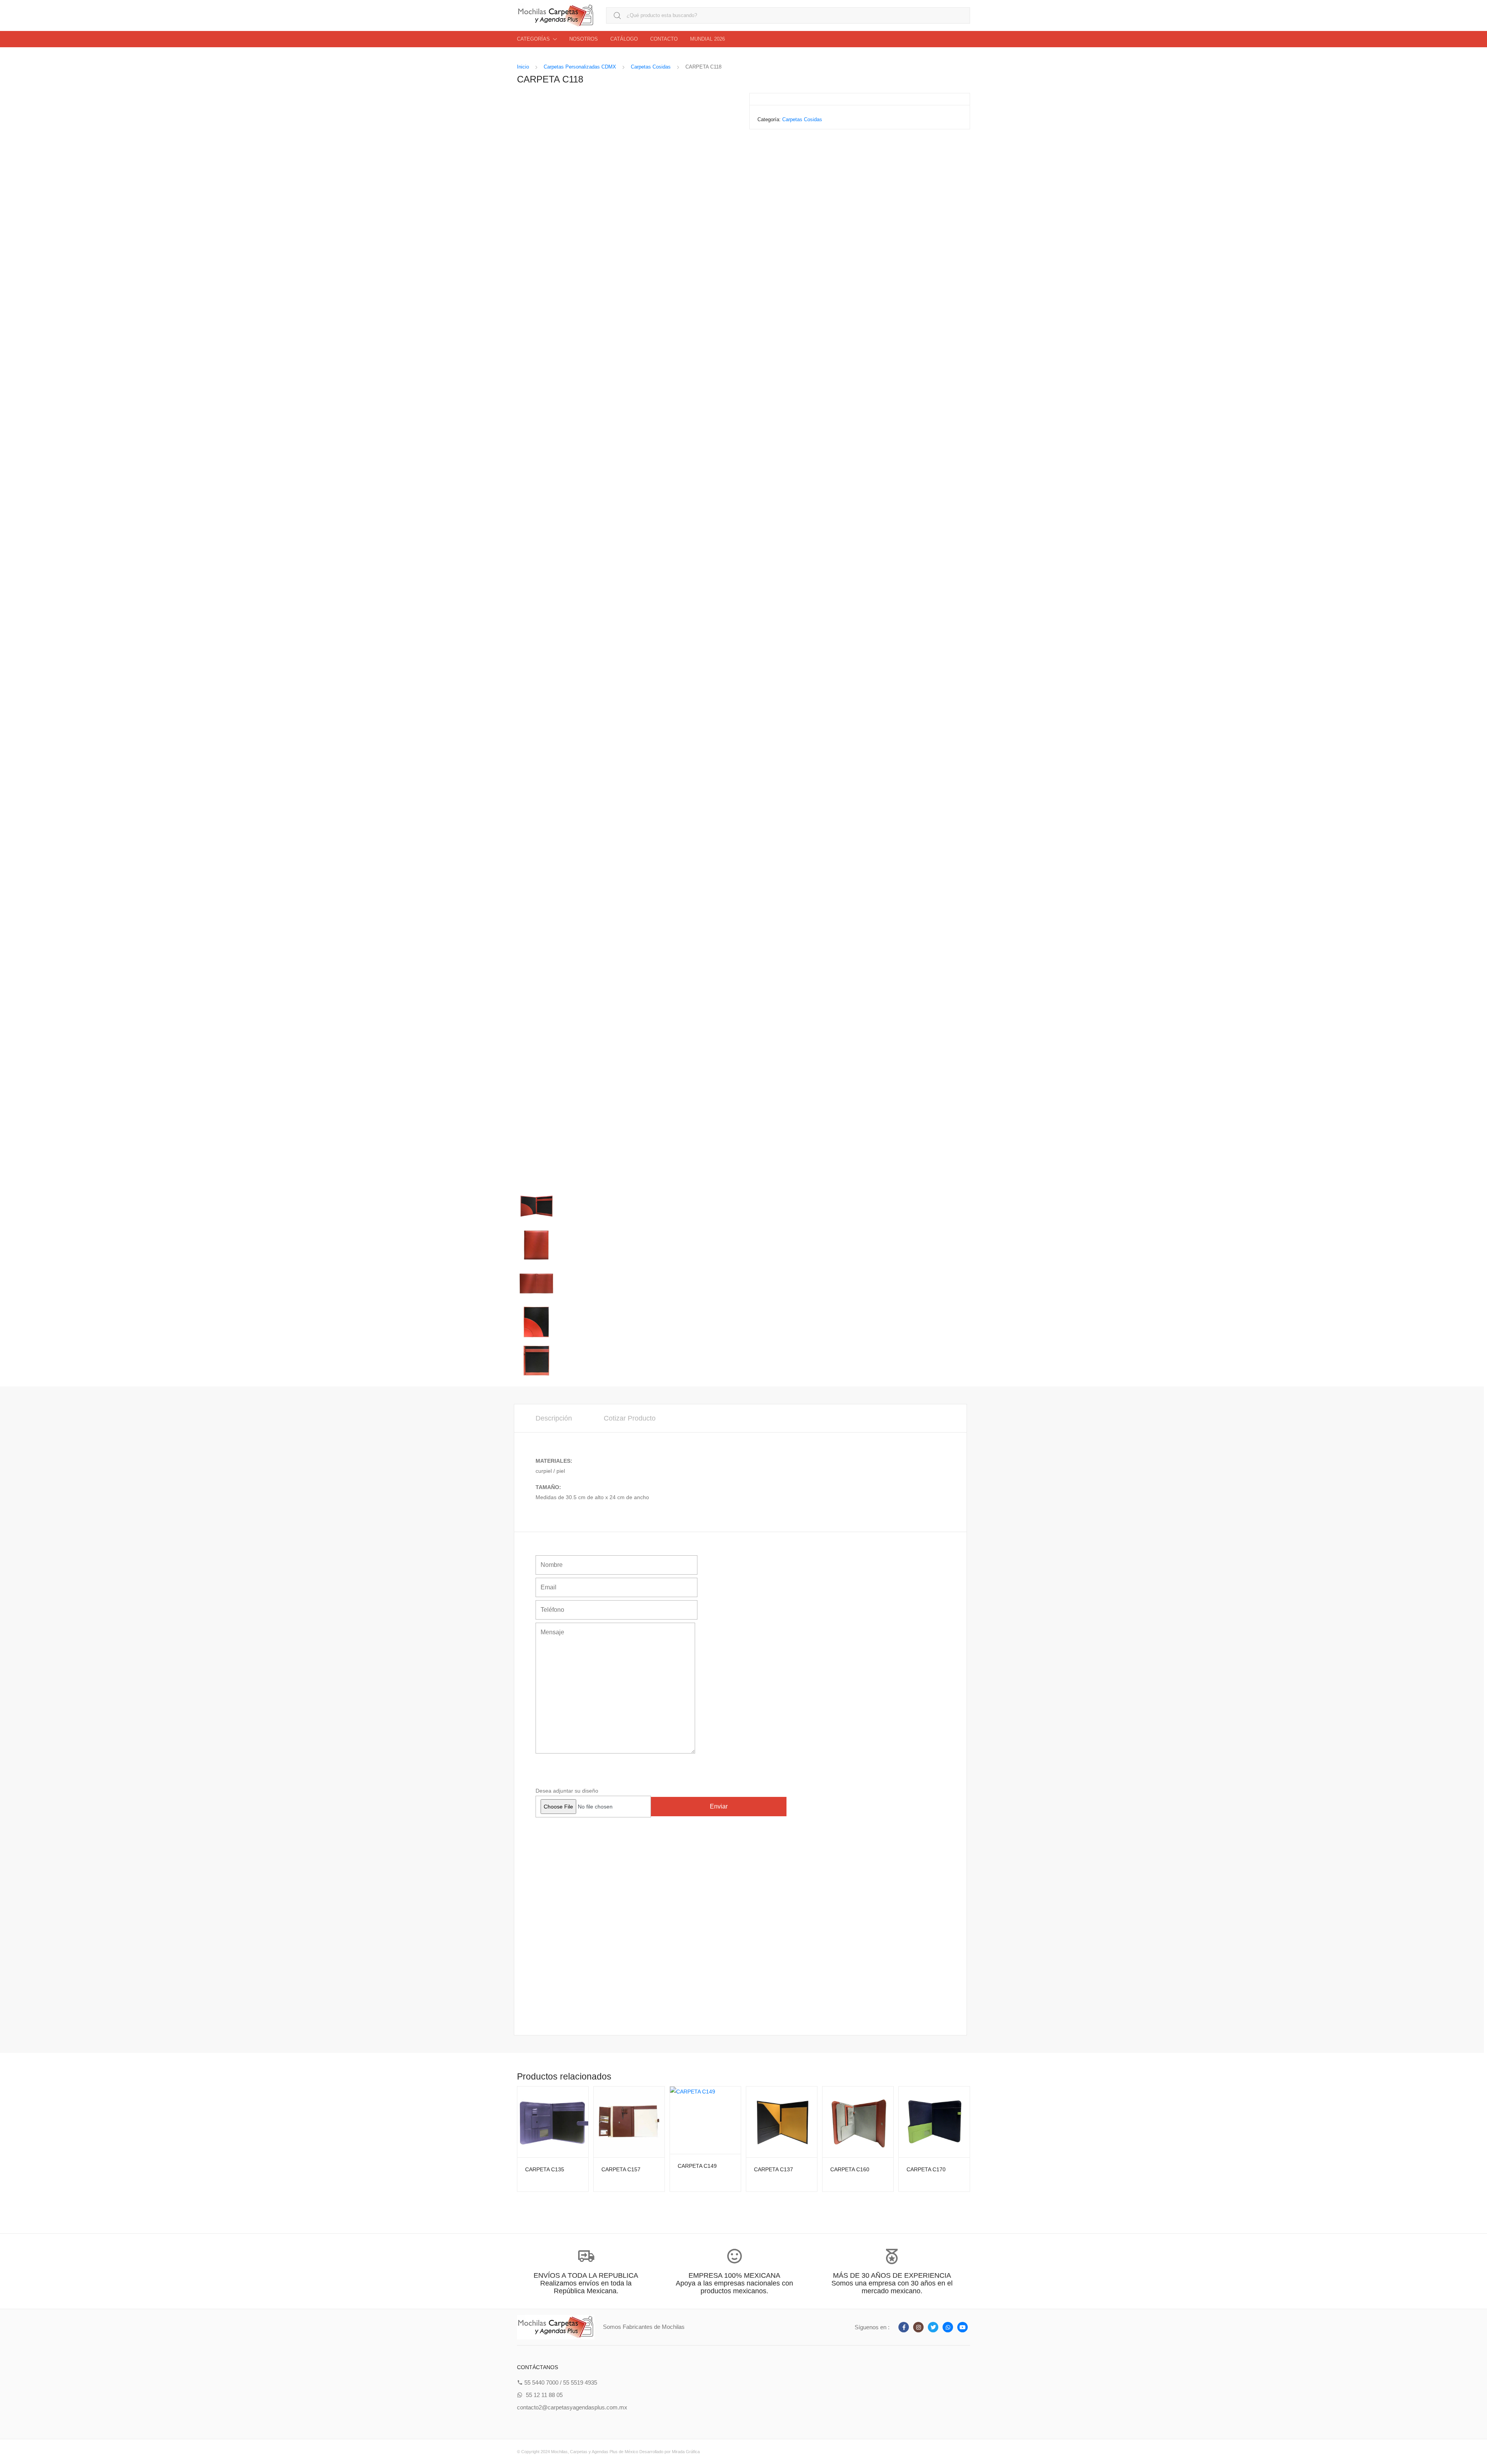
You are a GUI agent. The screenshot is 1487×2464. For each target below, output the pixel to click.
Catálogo (624, 39)
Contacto (664, 39)
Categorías (533, 39)
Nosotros (584, 39)
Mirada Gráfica (686, 2452)
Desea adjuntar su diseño (567, 1791)
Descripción (554, 1418)
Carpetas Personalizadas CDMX (580, 67)
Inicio (523, 67)
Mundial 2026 (707, 39)
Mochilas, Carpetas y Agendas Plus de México (595, 2452)
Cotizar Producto (630, 1418)
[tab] (554, 1418)
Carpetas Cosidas (651, 67)
